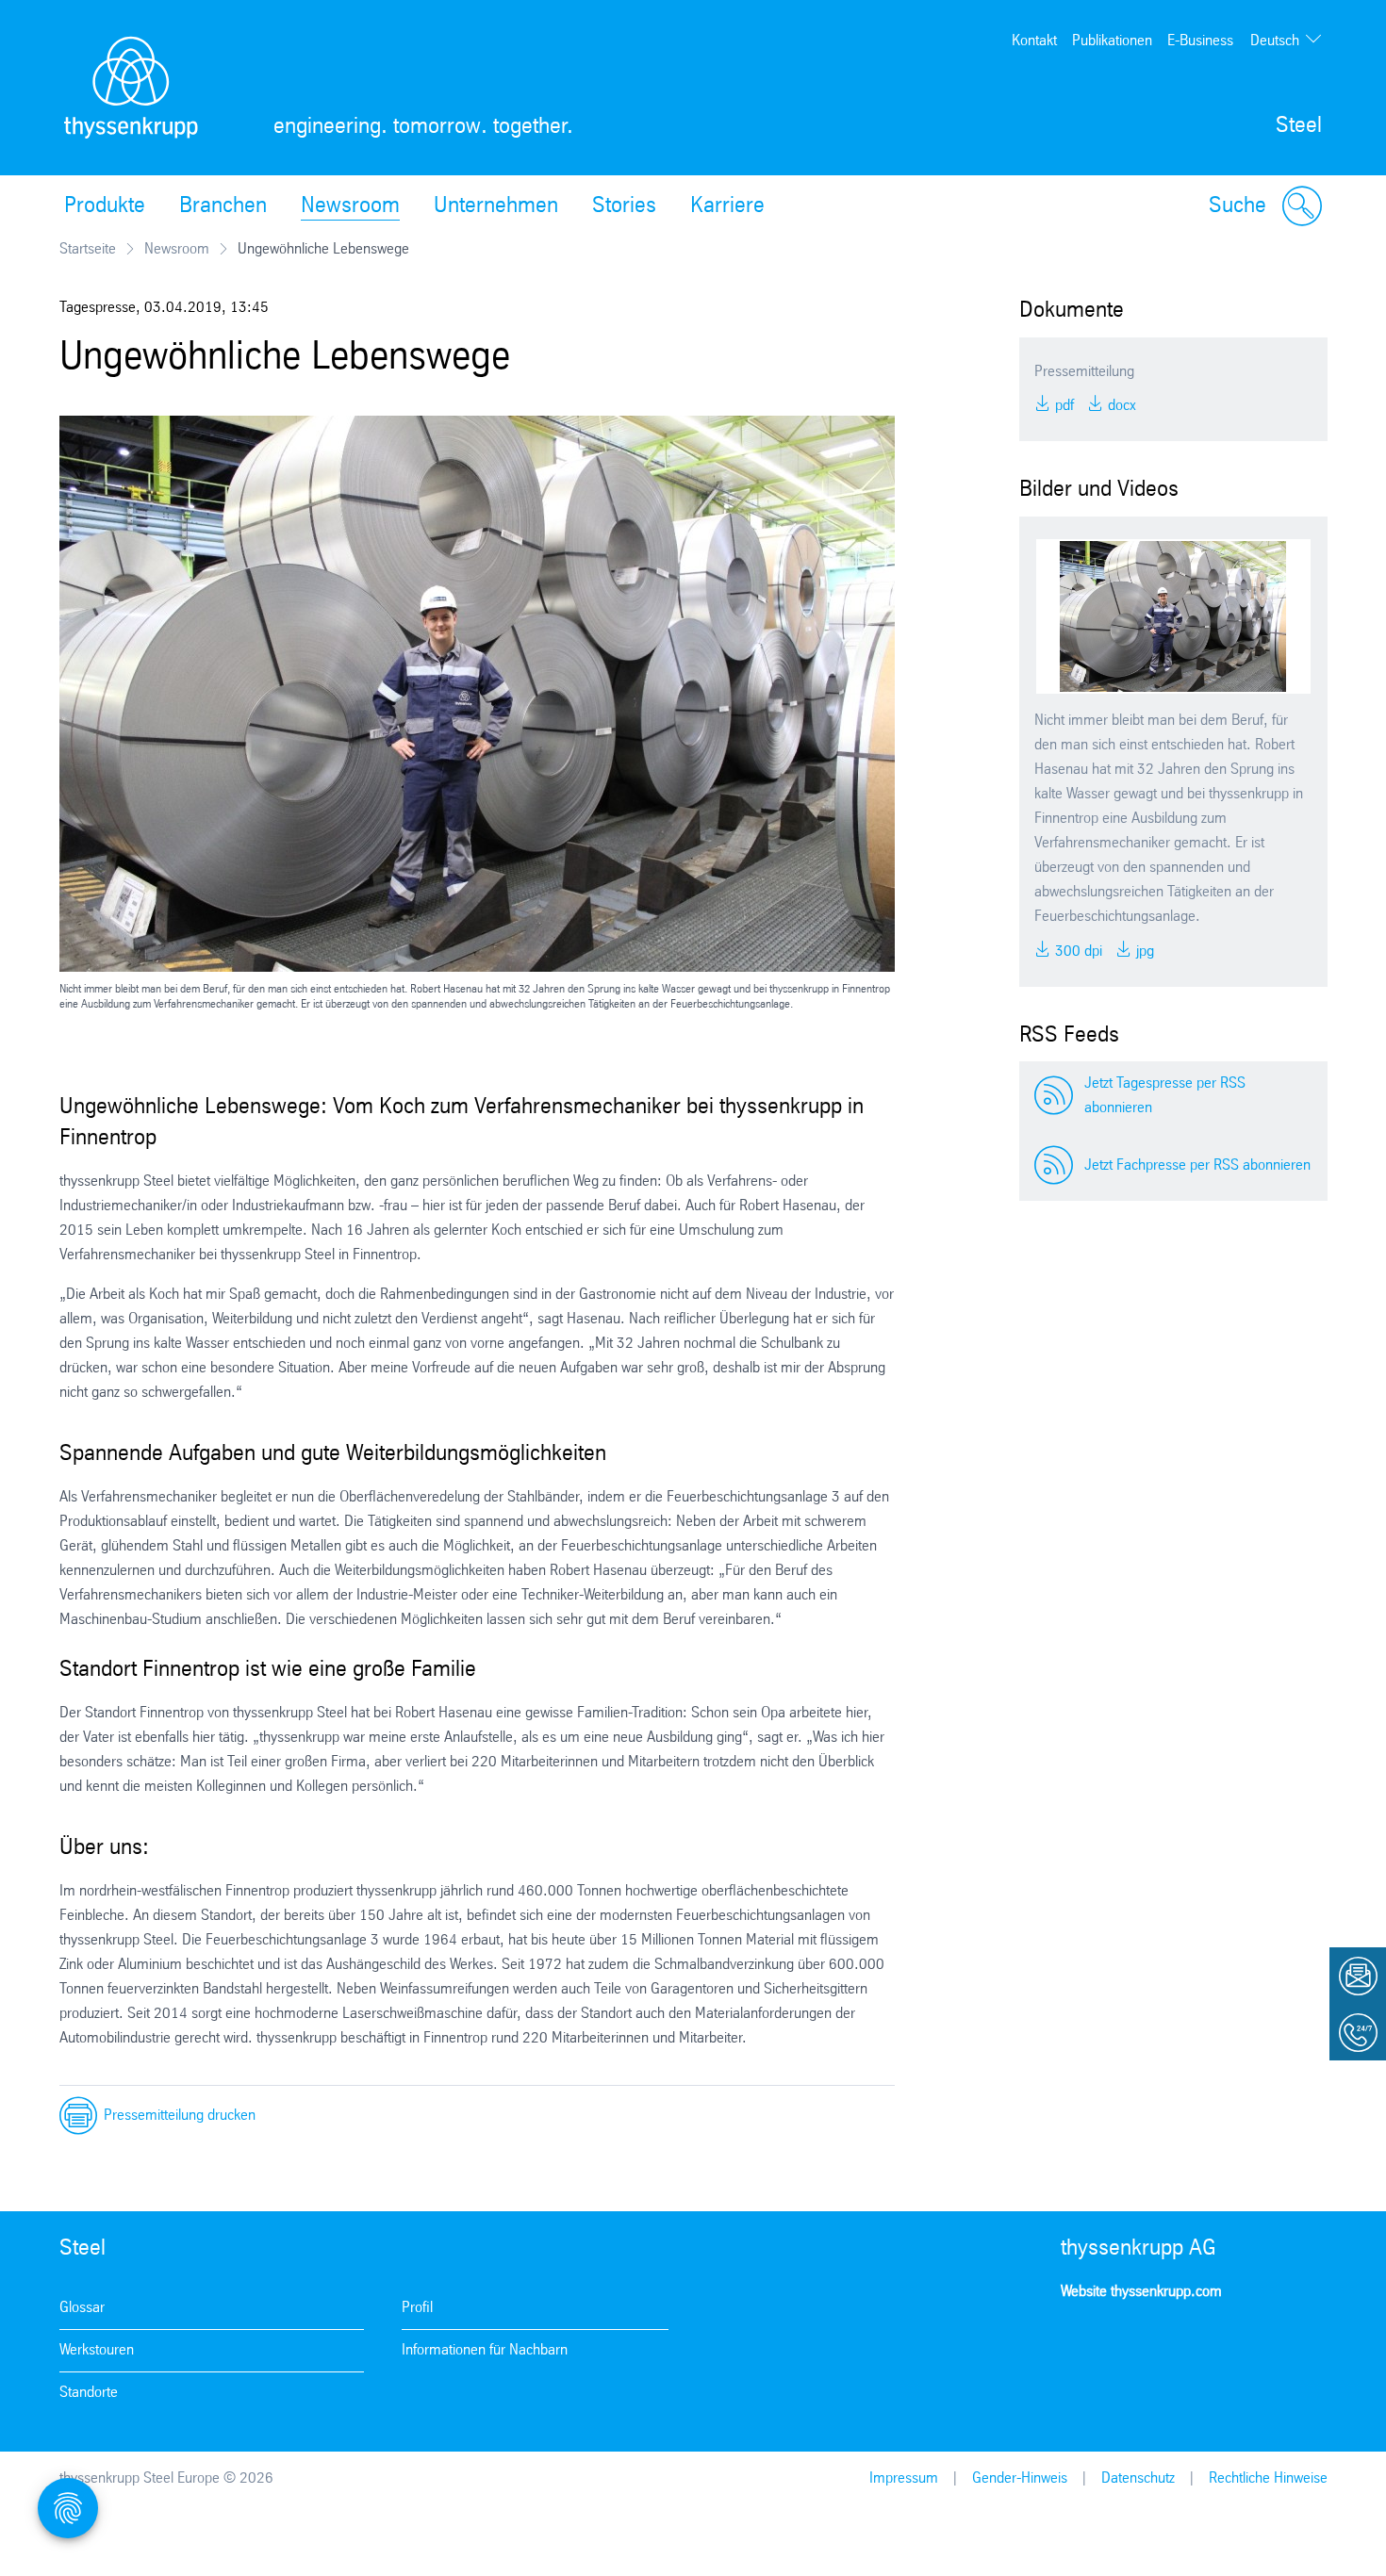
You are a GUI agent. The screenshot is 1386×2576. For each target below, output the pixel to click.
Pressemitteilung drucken (180, 2116)
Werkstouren (97, 2350)
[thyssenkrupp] (131, 88)
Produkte (105, 206)
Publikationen (1112, 41)
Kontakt (1034, 41)
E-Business (1200, 41)
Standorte (89, 2393)
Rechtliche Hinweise (1268, 2478)
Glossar (82, 2308)
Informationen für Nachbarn (485, 2350)
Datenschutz (1138, 2478)
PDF (1063, 406)
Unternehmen (496, 206)
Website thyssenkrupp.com (1141, 2292)
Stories (624, 206)
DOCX (1120, 406)
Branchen (223, 206)
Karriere (727, 206)
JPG (1143, 952)
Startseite (88, 249)
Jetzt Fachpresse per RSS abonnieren (1197, 1165)
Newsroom (350, 206)
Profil (417, 2308)
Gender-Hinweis (1020, 2478)
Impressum (904, 2478)
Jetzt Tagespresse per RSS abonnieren (1165, 1096)
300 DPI (1077, 952)
